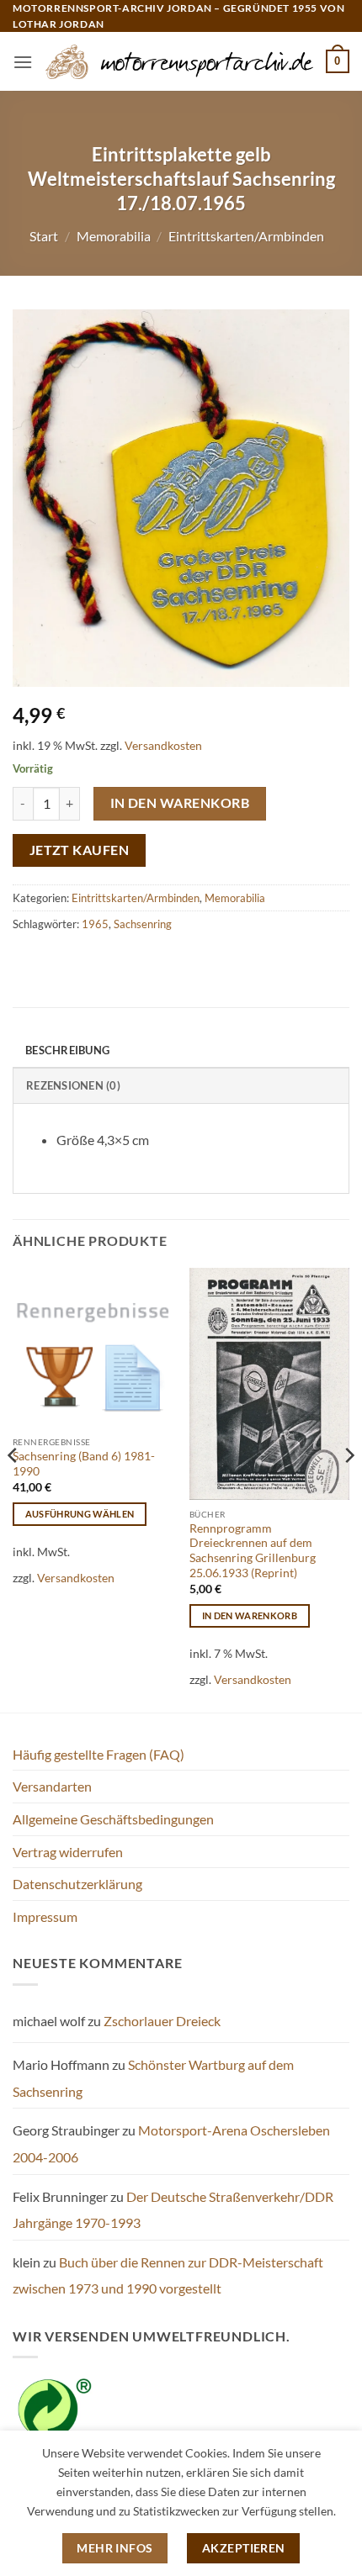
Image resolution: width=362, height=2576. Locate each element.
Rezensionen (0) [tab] (73, 1085)
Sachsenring (143, 924)
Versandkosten (163, 745)
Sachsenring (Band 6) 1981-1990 (84, 1464)
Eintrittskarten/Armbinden (246, 236)
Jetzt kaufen (80, 850)
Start (44, 236)
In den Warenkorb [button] (250, 1615)
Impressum (45, 1916)
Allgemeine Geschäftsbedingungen (113, 1819)
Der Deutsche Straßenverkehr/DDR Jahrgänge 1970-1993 (173, 2210)
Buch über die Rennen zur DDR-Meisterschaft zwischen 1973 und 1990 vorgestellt (168, 2275)
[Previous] (13, 1489)
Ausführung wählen (80, 1514)
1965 (95, 924)
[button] (23, 62)
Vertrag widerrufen (68, 1852)
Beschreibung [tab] (67, 1050)
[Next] (349, 1489)
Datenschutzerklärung (77, 1884)
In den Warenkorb (180, 803)
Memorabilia (114, 236)
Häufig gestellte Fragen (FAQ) (98, 1754)
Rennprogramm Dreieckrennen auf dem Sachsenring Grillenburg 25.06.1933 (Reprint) (253, 1551)
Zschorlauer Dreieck (162, 2021)
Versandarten (52, 1786)
